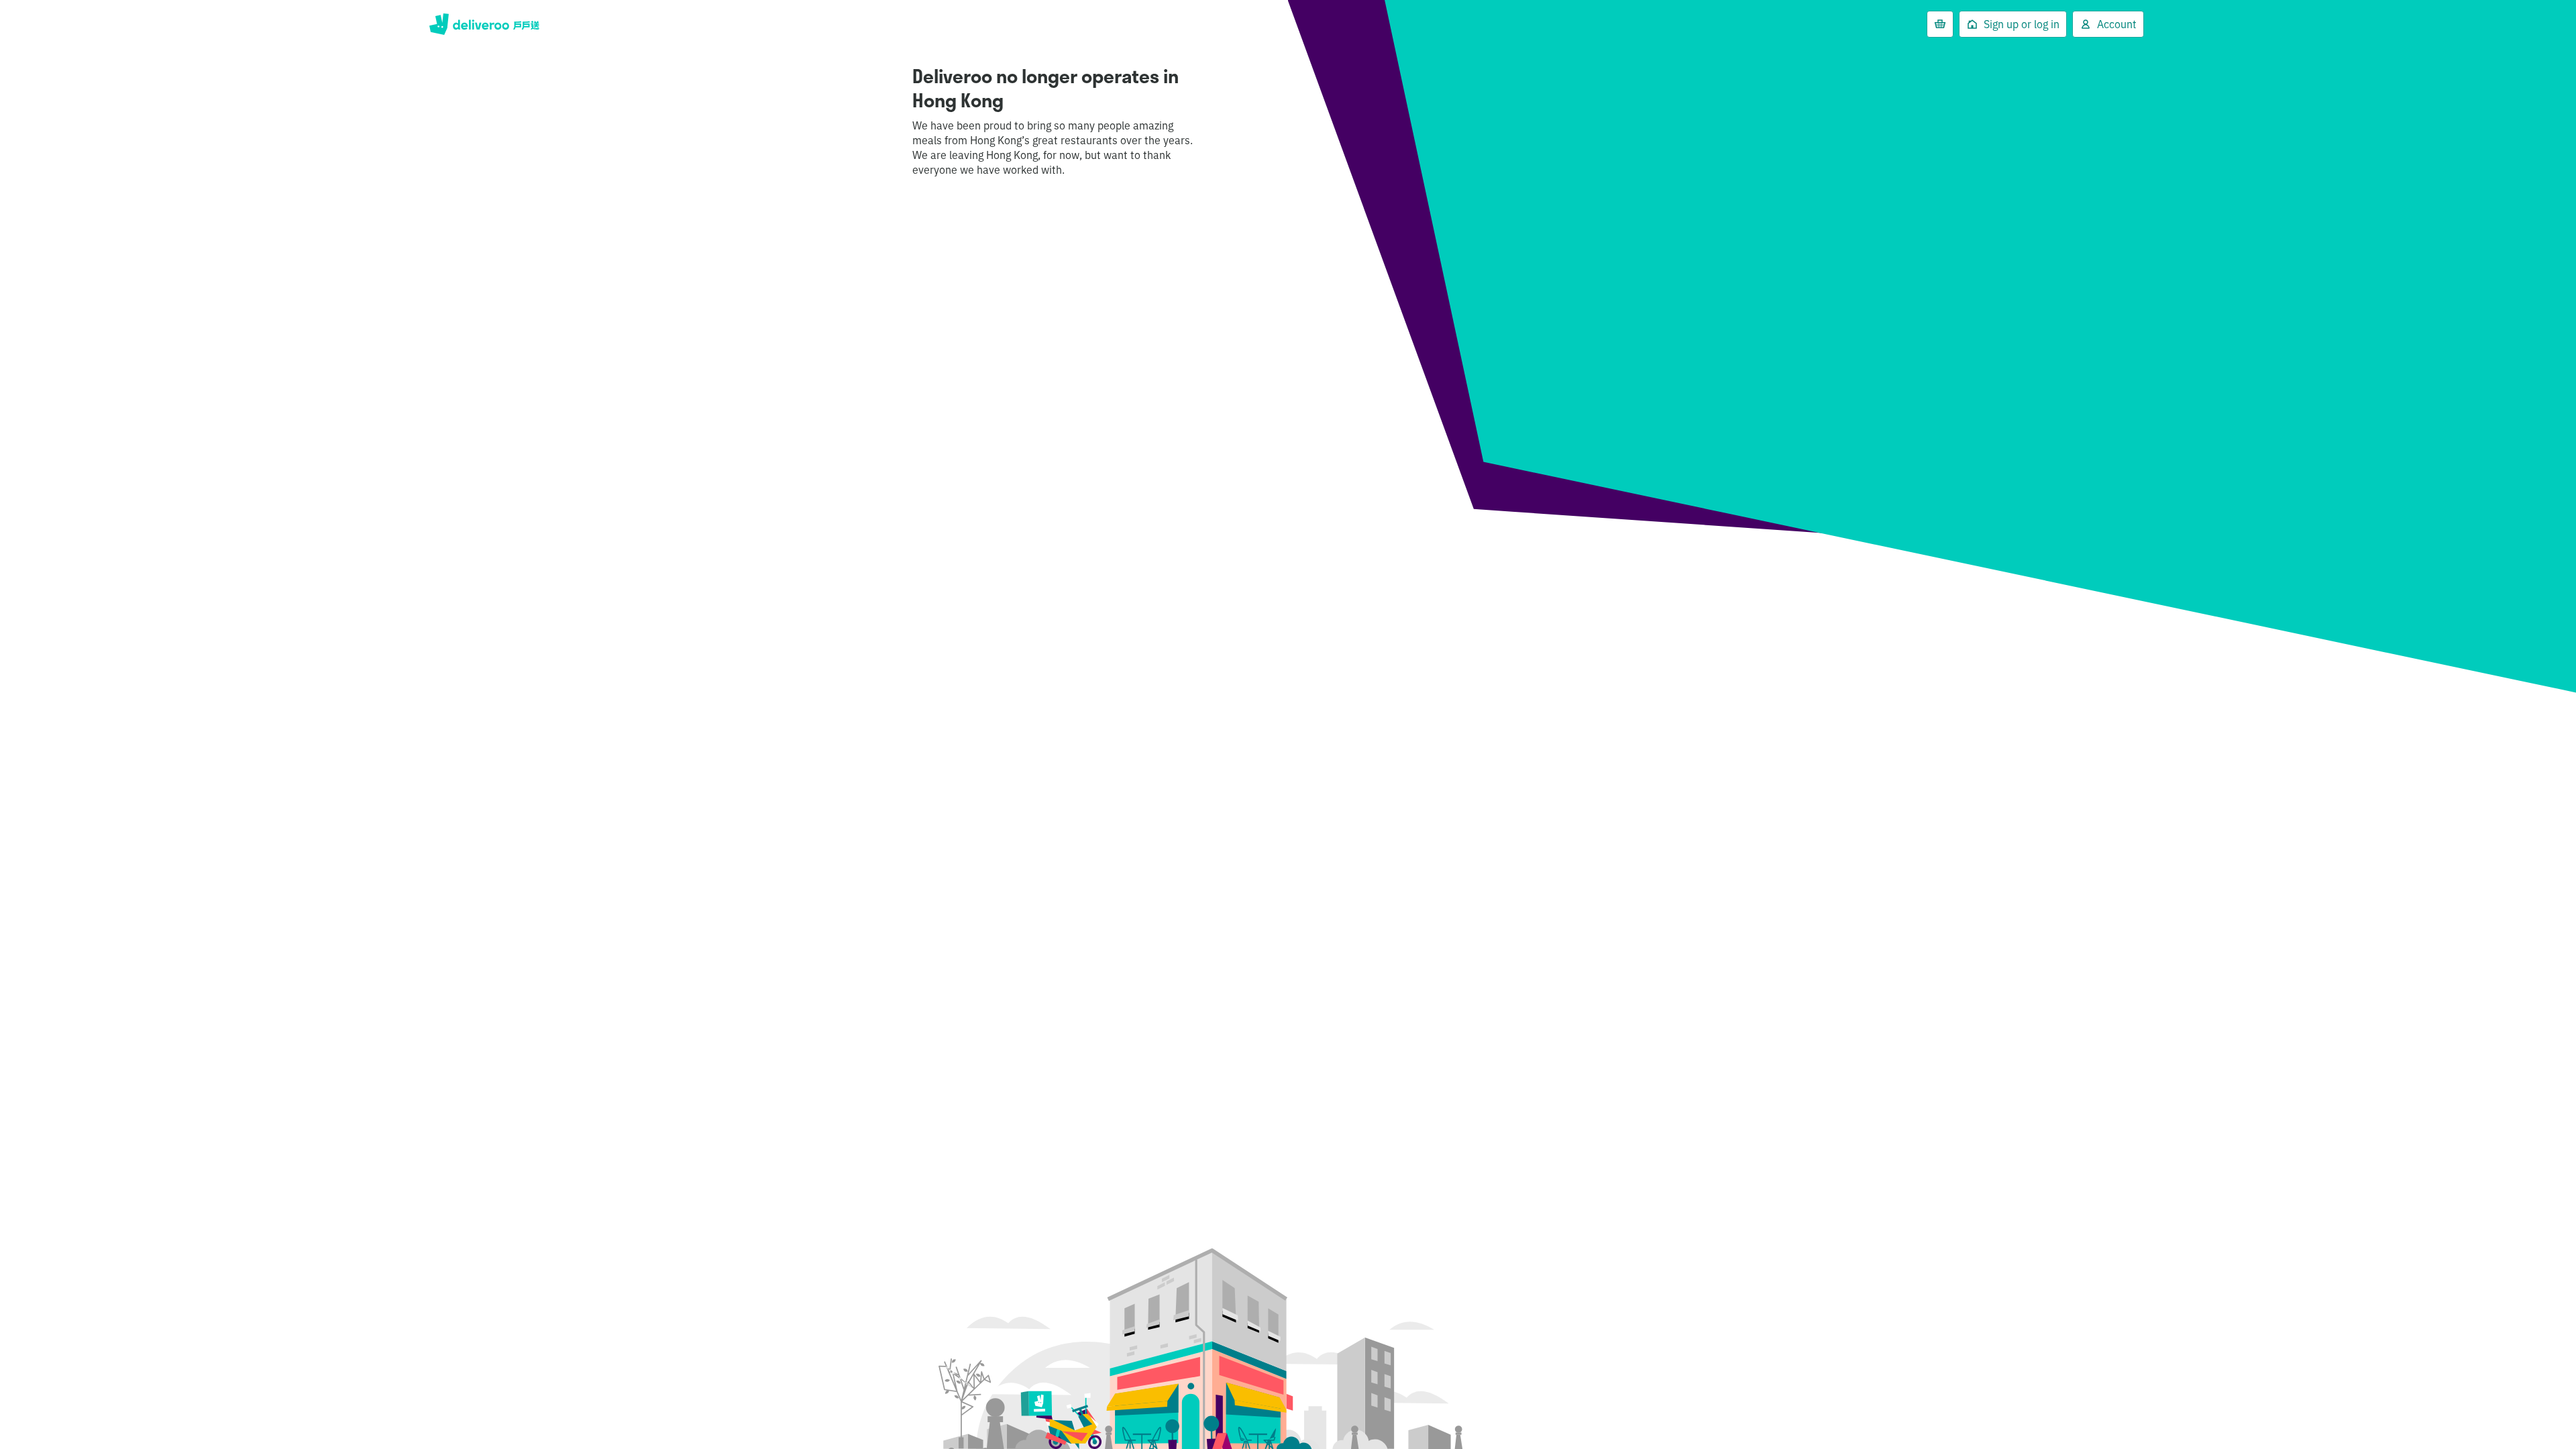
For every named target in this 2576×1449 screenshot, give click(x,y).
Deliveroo (484, 24)
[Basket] (1940, 24)
